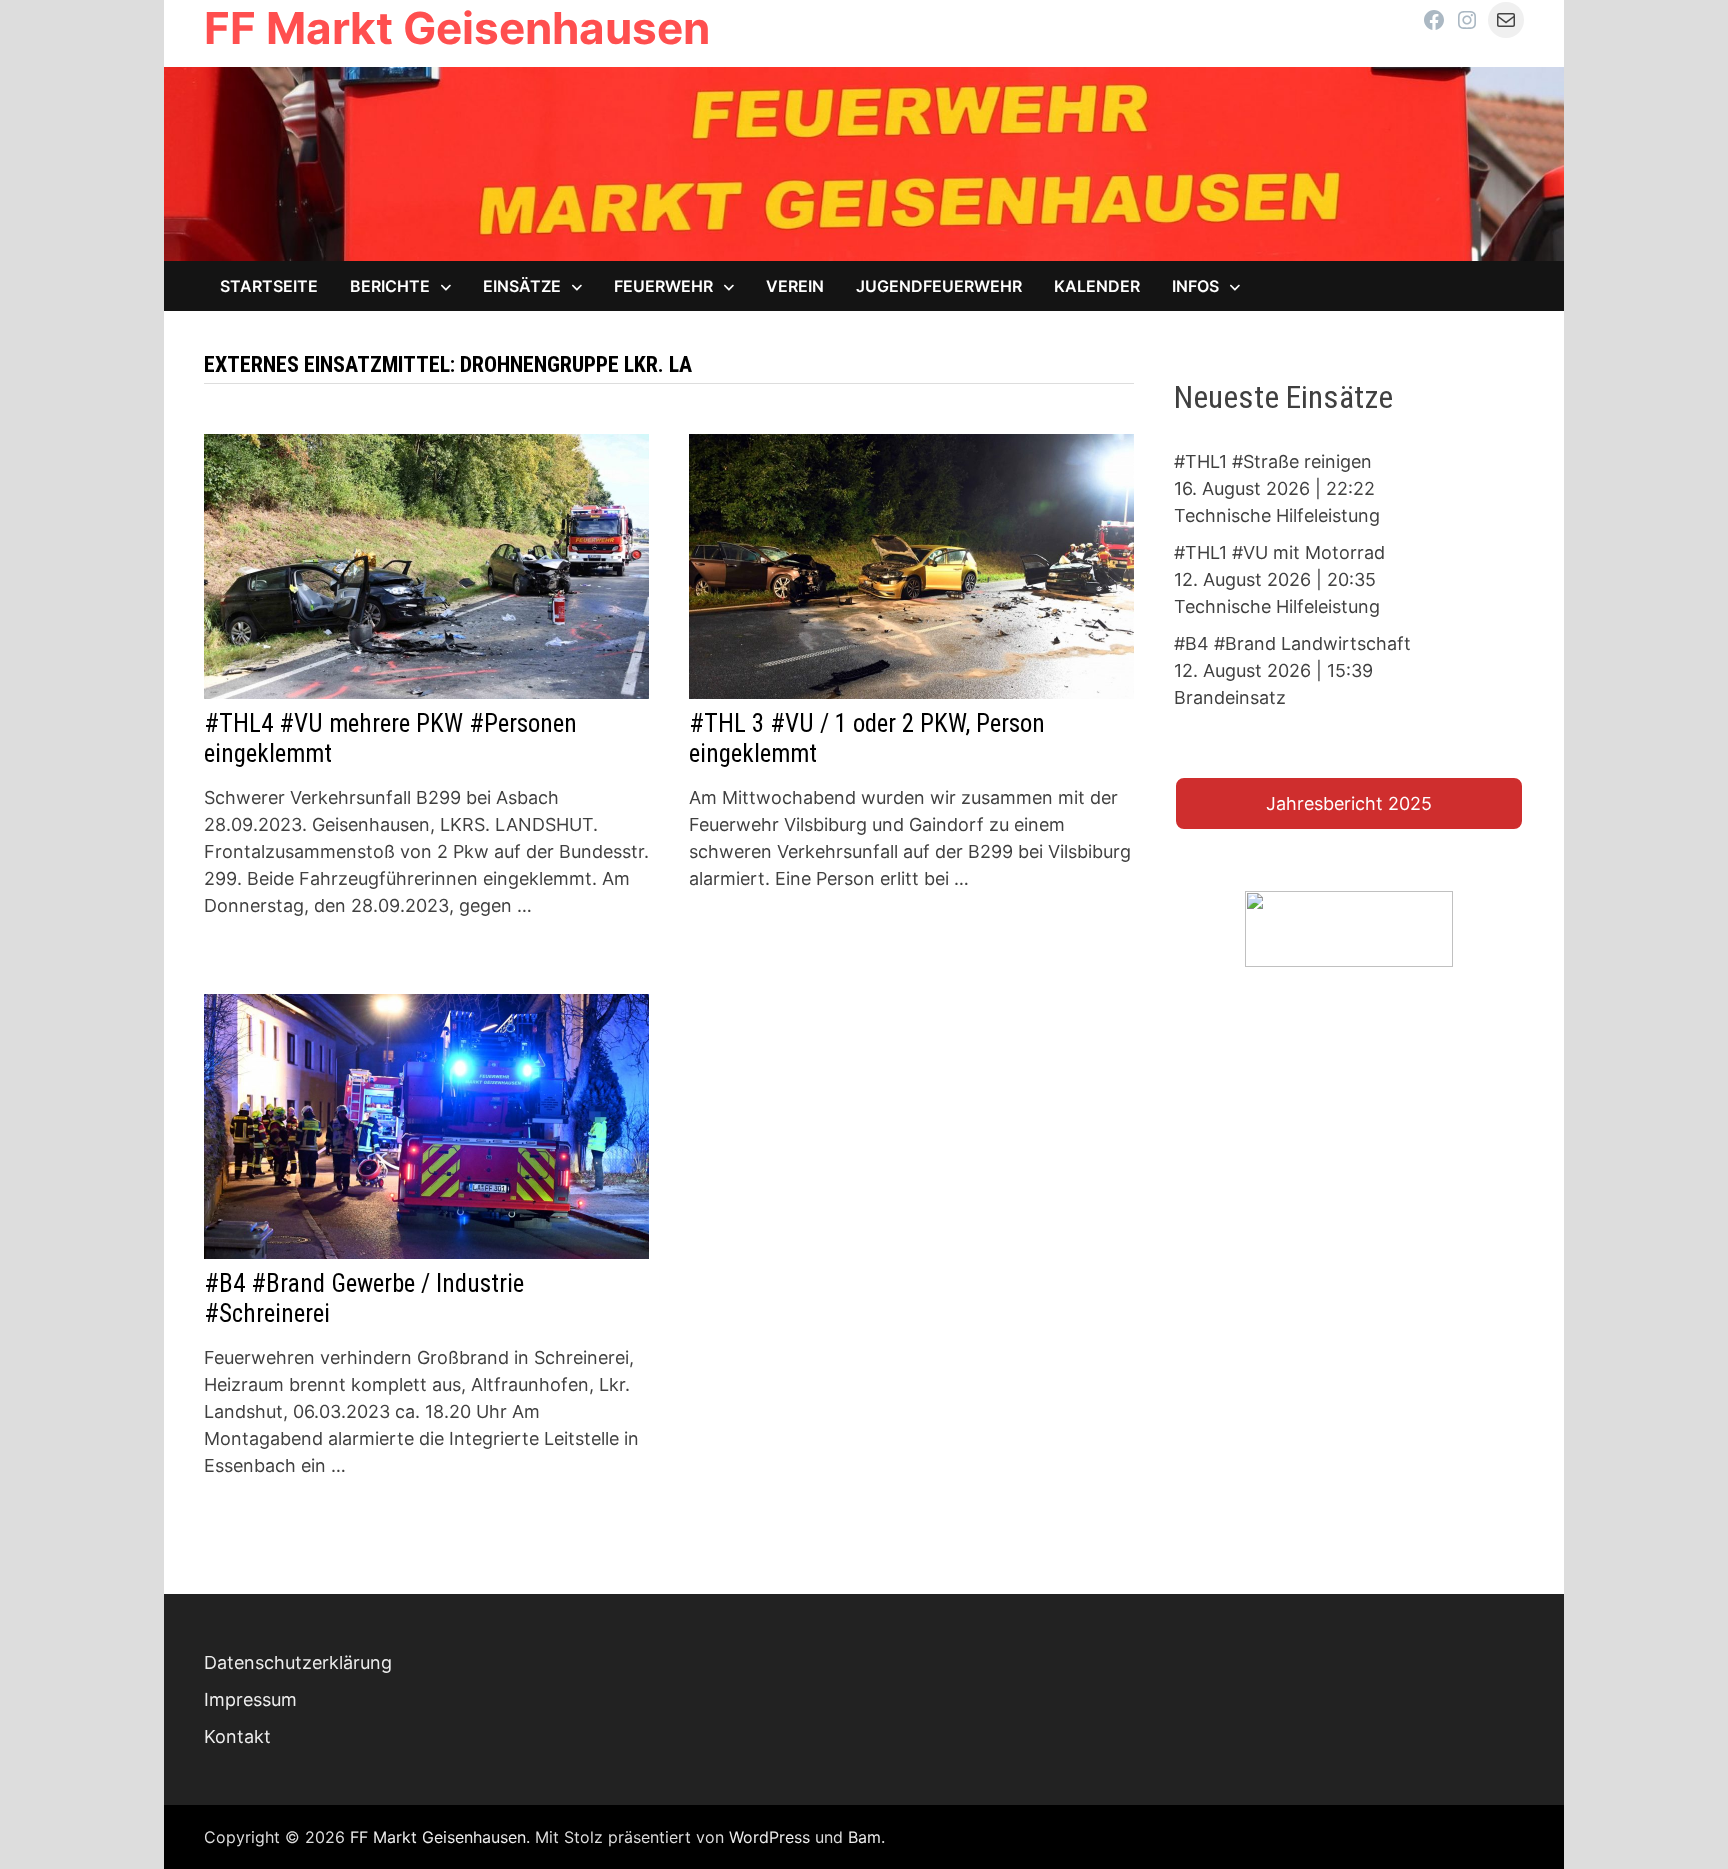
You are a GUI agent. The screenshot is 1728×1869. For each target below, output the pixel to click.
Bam (864, 1837)
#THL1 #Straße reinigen (1273, 461)
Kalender (1097, 286)
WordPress (769, 1837)
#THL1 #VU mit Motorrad (1279, 552)
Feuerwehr (663, 286)
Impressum (250, 1699)
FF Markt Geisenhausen (457, 28)
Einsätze (522, 286)
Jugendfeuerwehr (939, 286)
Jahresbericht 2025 (1349, 803)
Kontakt (237, 1736)
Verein (795, 286)
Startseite (269, 286)
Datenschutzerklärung (298, 1662)
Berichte (390, 286)
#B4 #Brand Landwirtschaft (1292, 643)
